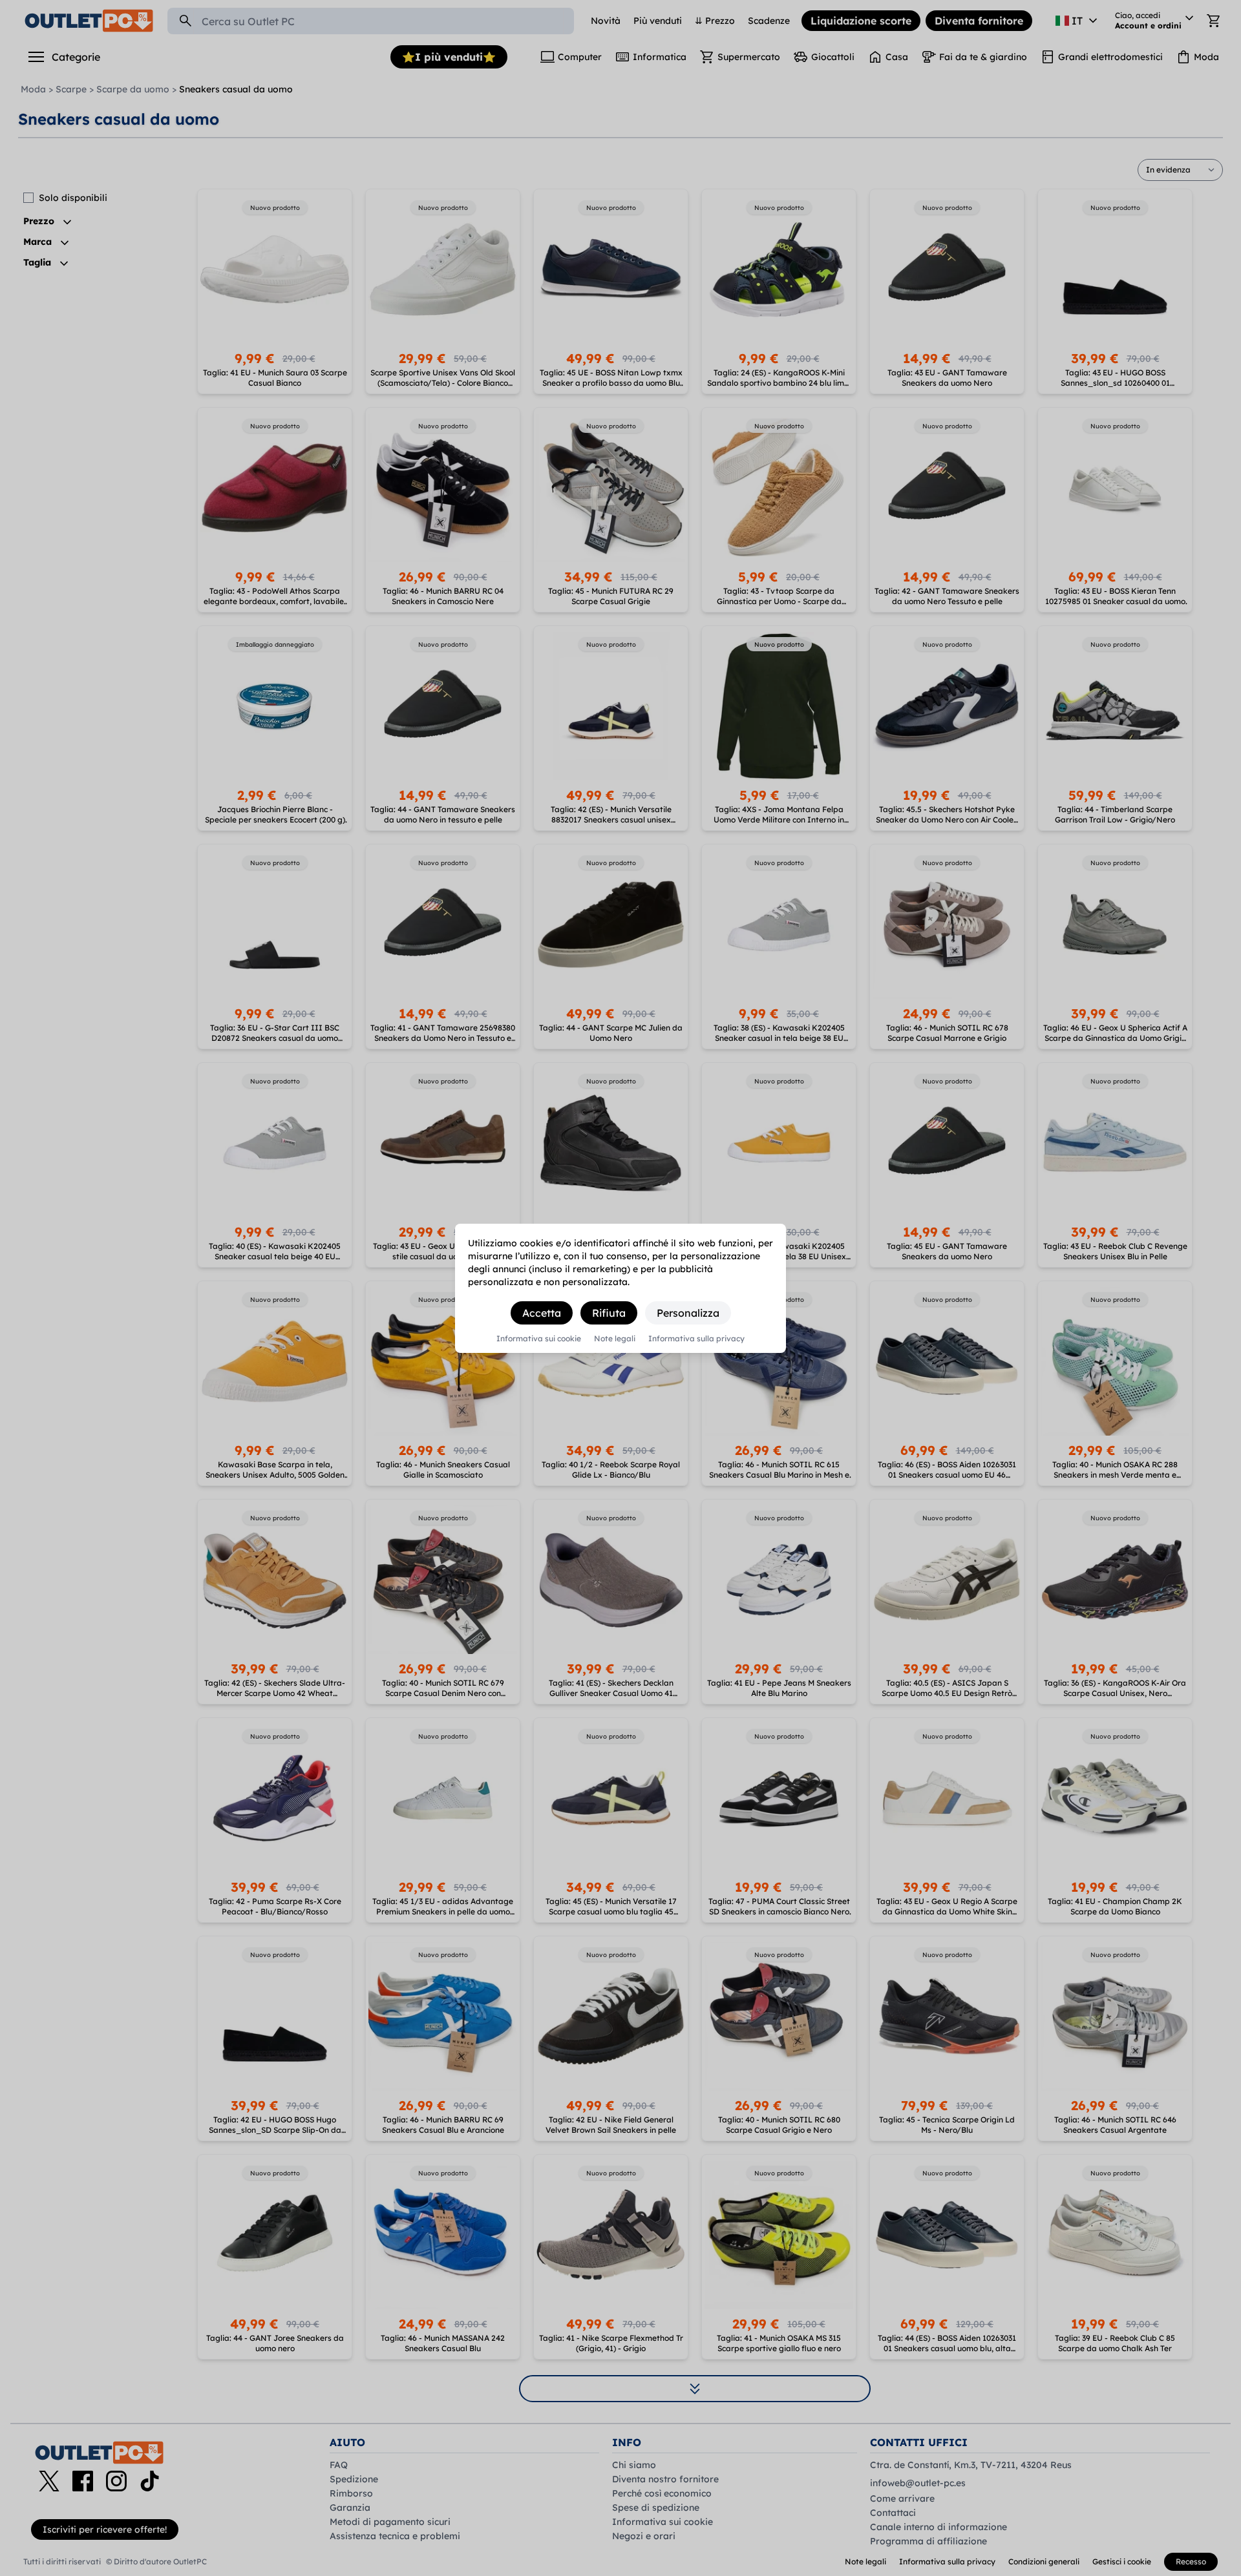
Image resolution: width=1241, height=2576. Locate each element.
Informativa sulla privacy (696, 1339)
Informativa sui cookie (539, 1339)
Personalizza (688, 1313)
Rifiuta (609, 1313)
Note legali (615, 1339)
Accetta (542, 1313)
